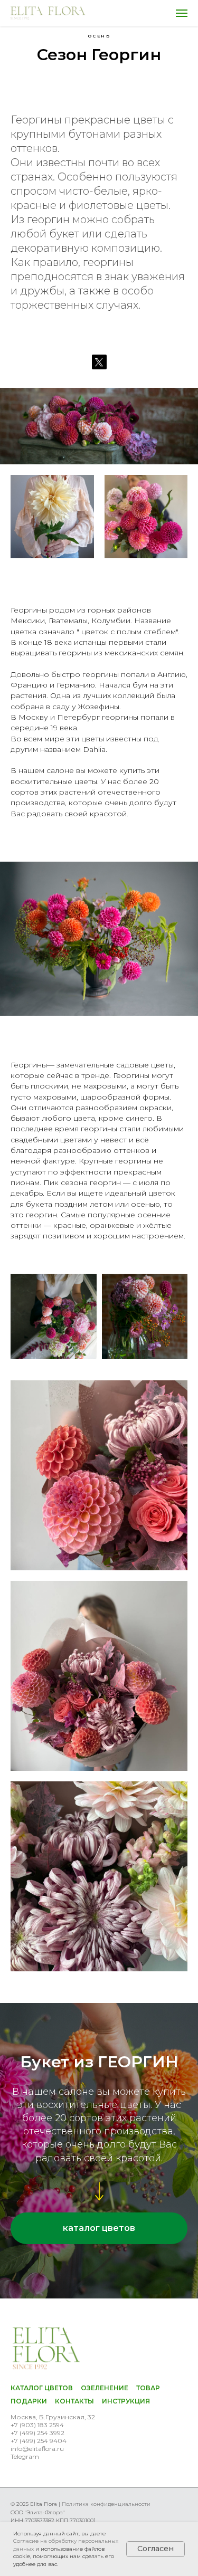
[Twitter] (99, 362)
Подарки (29, 2401)
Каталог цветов (42, 2388)
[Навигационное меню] (182, 13)
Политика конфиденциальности (106, 2504)
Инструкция (126, 2401)
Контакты (74, 2401)
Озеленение (105, 2388)
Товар (148, 2388)
